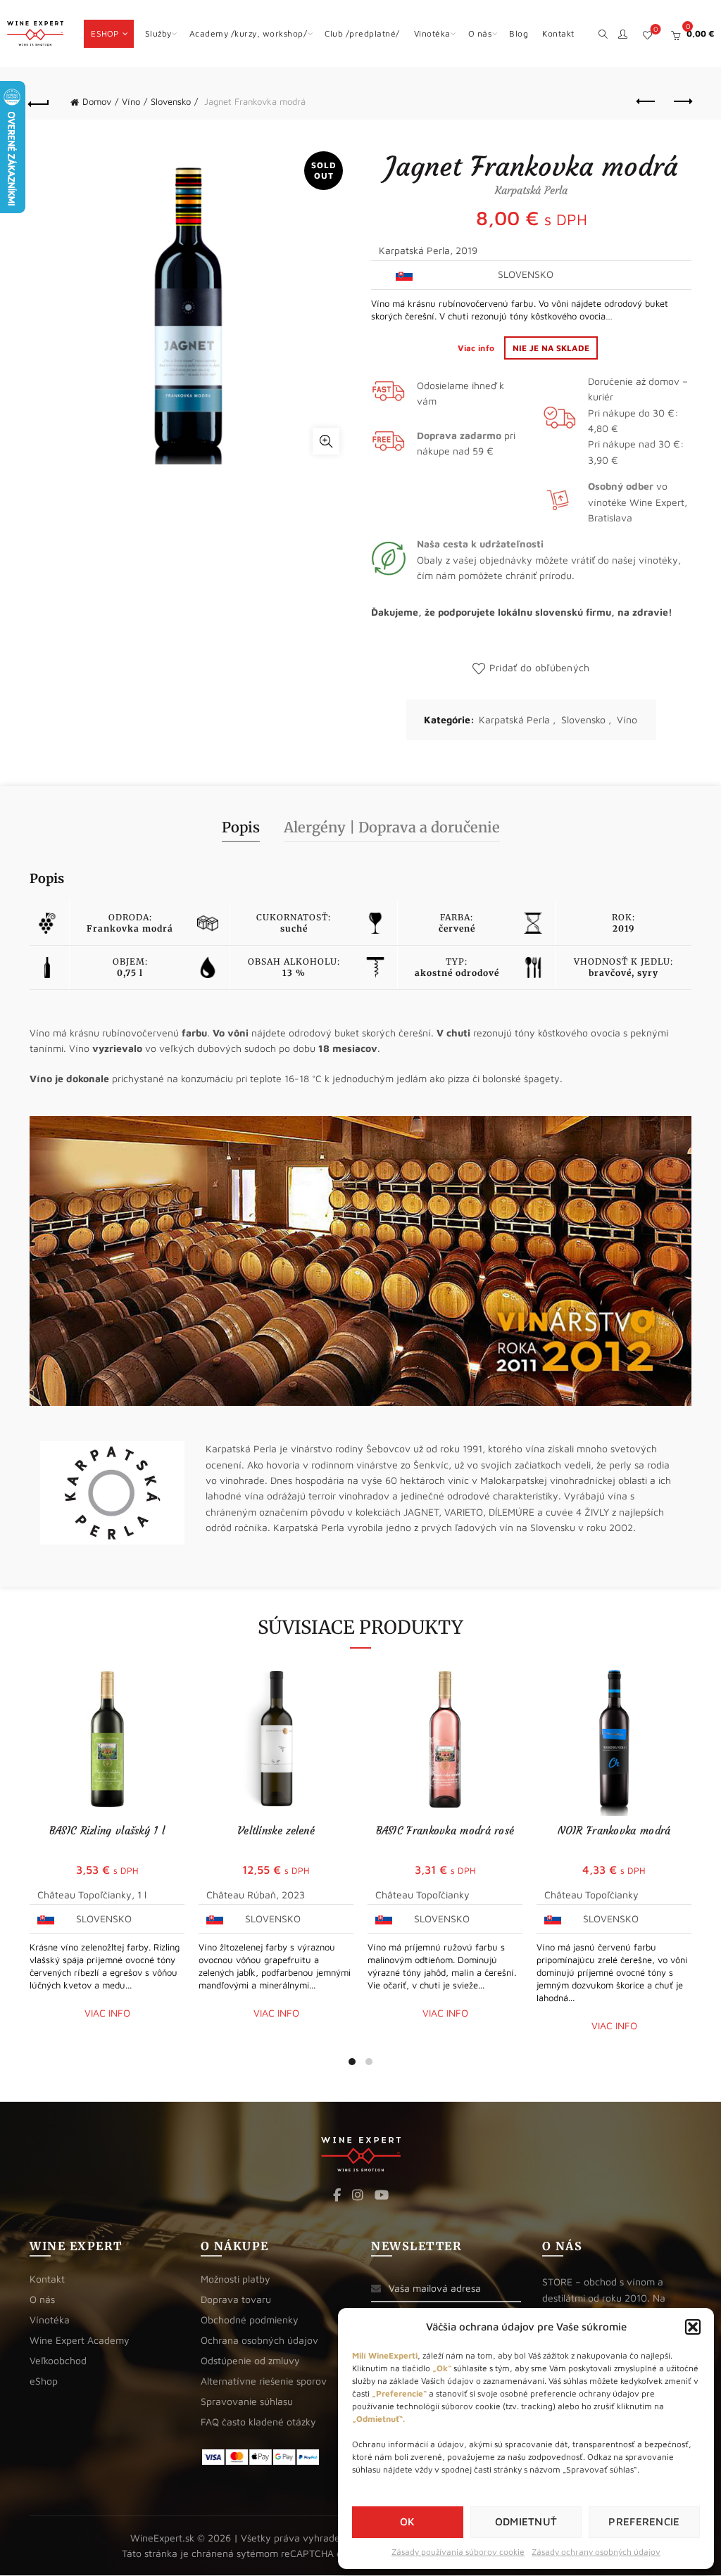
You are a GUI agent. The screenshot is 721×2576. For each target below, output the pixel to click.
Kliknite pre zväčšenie (326, 441)
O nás (480, 33)
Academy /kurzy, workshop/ (249, 33)
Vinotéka (432, 33)
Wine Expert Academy (80, 2340)
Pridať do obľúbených (539, 667)
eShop (105, 33)
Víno (131, 101)
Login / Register (623, 34)
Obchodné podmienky (250, 2320)
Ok (408, 2521)
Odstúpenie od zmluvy (250, 2360)
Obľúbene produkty (656, 29)
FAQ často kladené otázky (258, 2422)
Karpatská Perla (514, 719)
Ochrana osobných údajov (259, 2340)
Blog (519, 33)
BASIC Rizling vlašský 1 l (107, 1831)
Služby (158, 33)
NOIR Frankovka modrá (614, 1831)
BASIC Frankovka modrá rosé (445, 1831)
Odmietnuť (526, 2521)
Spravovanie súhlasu (247, 2401)
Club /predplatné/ (362, 33)
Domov (97, 101)
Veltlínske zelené (276, 1831)
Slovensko (171, 101)
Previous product (646, 102)
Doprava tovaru (236, 2299)
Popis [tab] (241, 827)
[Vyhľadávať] (603, 32)
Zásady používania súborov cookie (458, 2552)
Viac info (477, 348)
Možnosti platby (236, 2279)
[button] (693, 2327)
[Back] (39, 102)
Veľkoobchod (58, 2360)
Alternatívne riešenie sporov (264, 2381)
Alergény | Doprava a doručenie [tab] (392, 827)
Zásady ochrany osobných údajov (596, 2552)
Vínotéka (50, 2320)
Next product (682, 102)
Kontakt (558, 33)
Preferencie (644, 2521)
